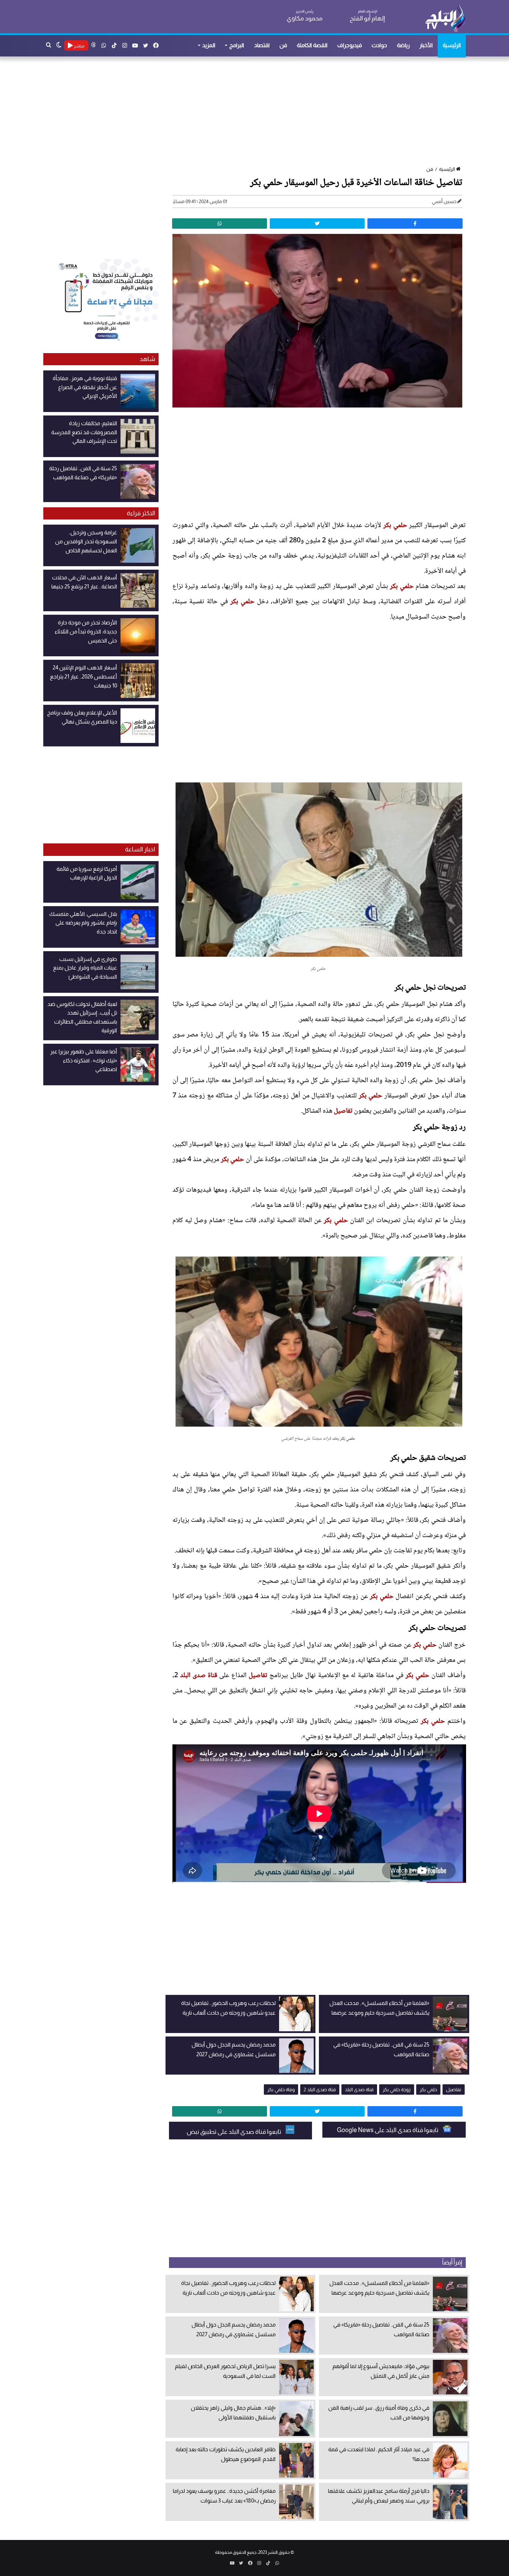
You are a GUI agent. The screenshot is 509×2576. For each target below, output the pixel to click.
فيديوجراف (350, 45)
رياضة (403, 45)
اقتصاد (262, 45)
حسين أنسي (444, 201)
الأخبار (426, 45)
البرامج (237, 45)
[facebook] (415, 224)
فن (283, 45)
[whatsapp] (220, 224)
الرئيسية (452, 45)
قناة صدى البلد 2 (320, 2089)
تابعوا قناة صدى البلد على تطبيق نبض (234, 2132)
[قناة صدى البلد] (445, 17)
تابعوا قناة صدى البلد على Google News (388, 2130)
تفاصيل (343, 1111)
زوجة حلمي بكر (397, 2089)
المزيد (209, 45)
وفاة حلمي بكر (281, 2089)
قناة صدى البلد (199, 1676)
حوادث (379, 45)
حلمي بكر (395, 526)
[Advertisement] (258, 112)
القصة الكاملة (312, 45)
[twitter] (317, 224)
